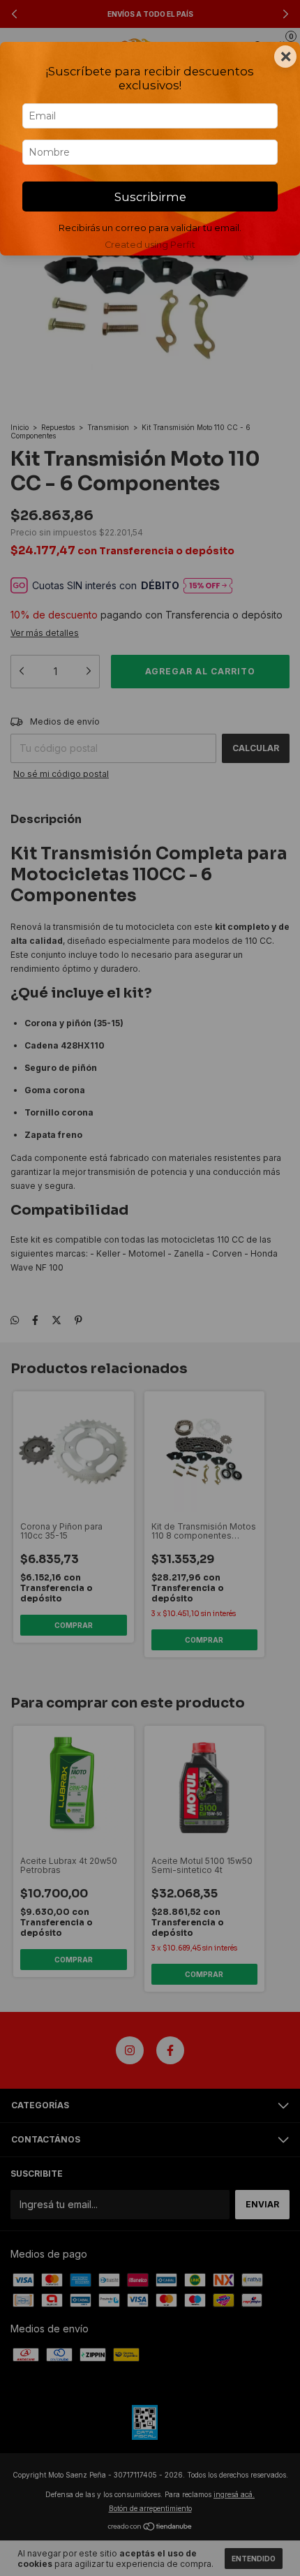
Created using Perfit (150, 245)
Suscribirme (150, 197)
